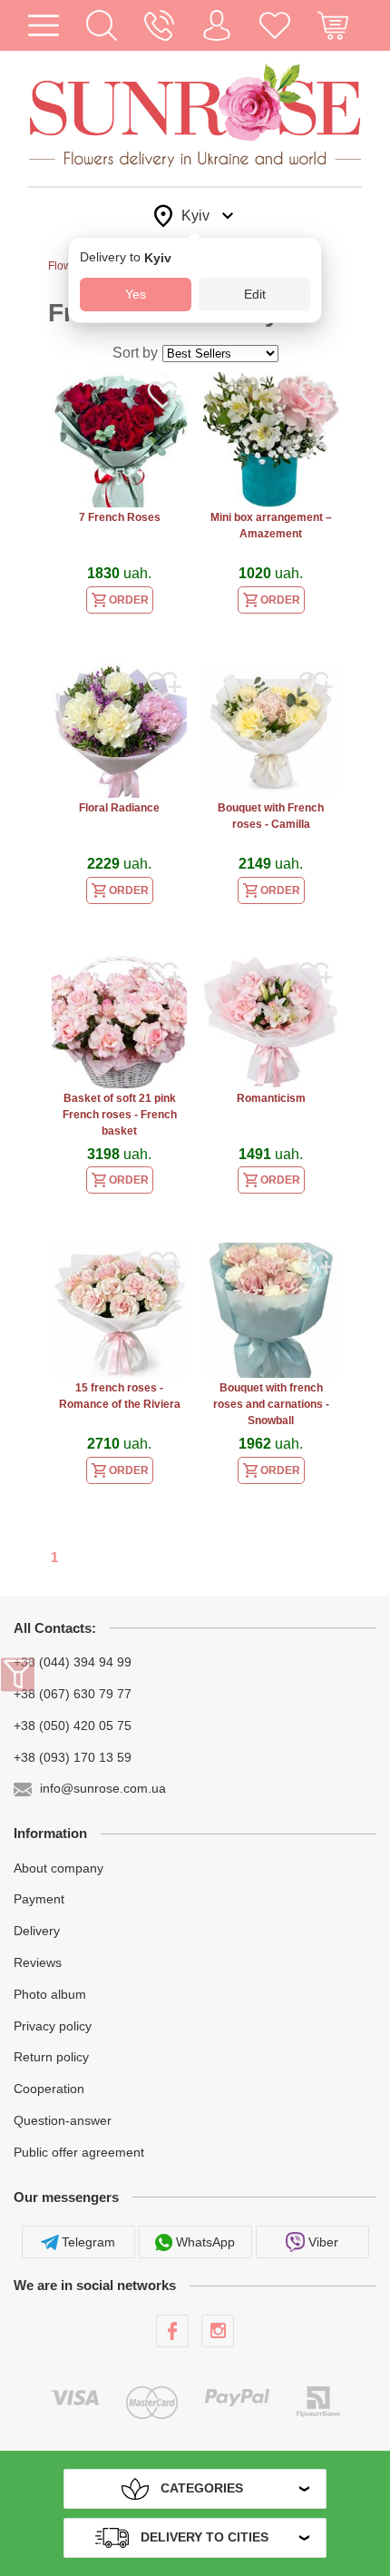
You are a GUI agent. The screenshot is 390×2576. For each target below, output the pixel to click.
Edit (255, 294)
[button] (102, 25)
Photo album (50, 1994)
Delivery (37, 1931)
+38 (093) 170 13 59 (73, 1756)
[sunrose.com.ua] (172, 2331)
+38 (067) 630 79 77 (73, 1694)
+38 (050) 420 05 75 (73, 1726)
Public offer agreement (79, 2152)
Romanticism (271, 1098)
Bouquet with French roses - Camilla (271, 816)
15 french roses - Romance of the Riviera (120, 1396)
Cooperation (49, 2089)
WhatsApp (205, 2242)
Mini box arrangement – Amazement (271, 526)
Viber (323, 2242)
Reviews (38, 1962)
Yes (136, 294)
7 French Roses (120, 517)
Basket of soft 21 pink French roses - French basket (120, 1115)
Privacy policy (53, 2025)
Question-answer (63, 2120)
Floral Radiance (119, 808)
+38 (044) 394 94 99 (73, 1662)
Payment (39, 1899)
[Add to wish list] (164, 398)
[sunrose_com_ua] (218, 2331)
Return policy (51, 2057)
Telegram (88, 2242)
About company (58, 1867)
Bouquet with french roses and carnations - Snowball (271, 1404)
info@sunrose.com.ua (103, 1788)
